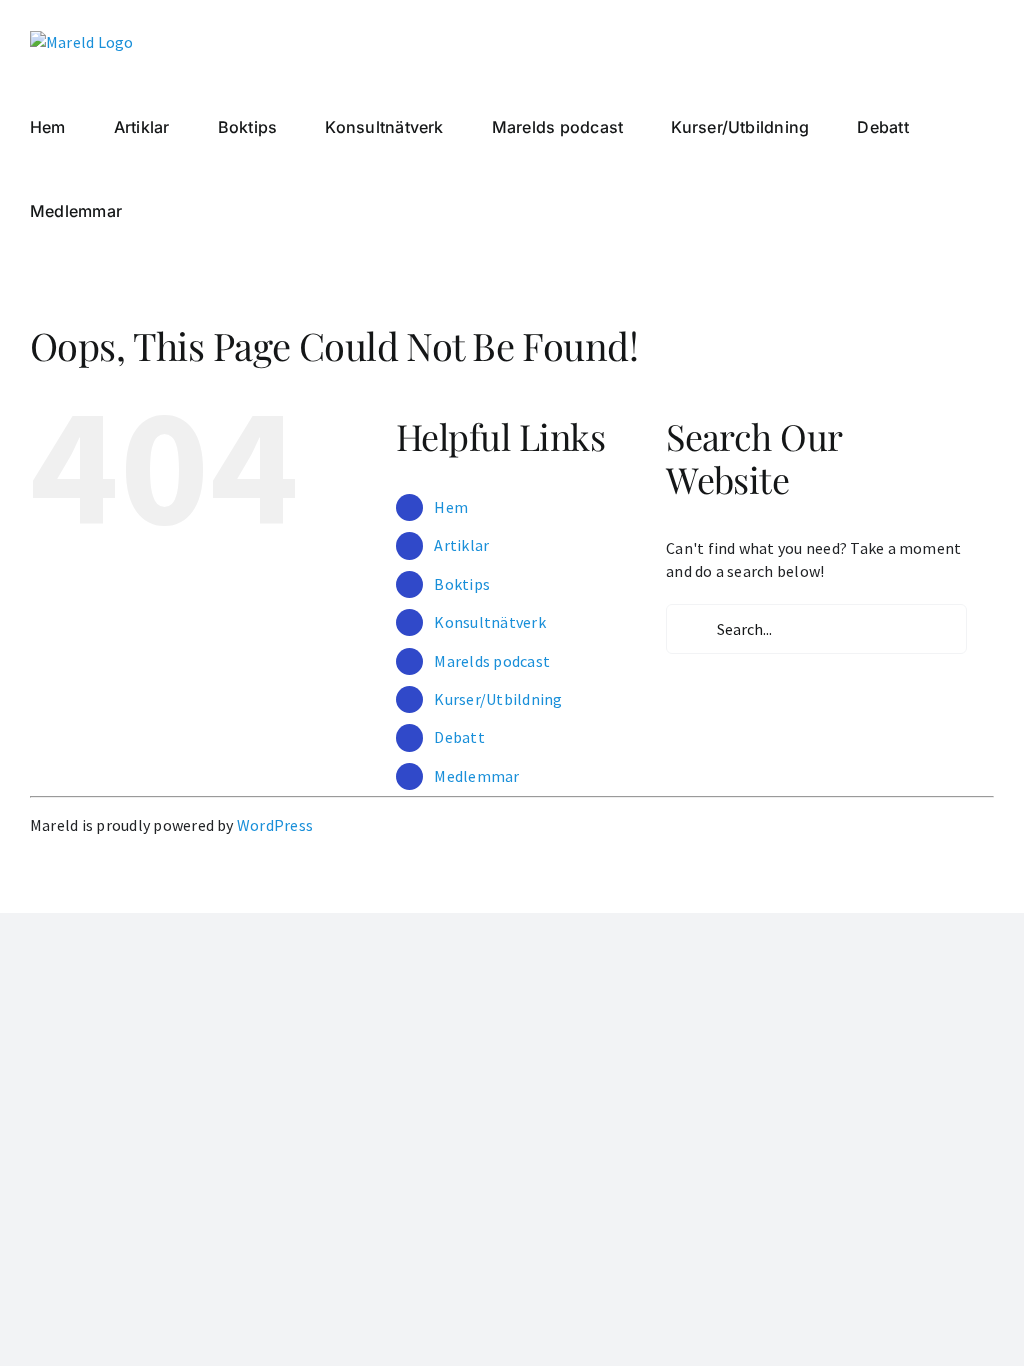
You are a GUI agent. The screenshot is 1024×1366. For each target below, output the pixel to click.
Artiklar (461, 545)
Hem (451, 507)
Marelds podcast (492, 661)
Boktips (462, 584)
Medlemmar (476, 776)
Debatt (459, 737)
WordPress (275, 825)
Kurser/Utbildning (498, 699)
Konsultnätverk (489, 622)
